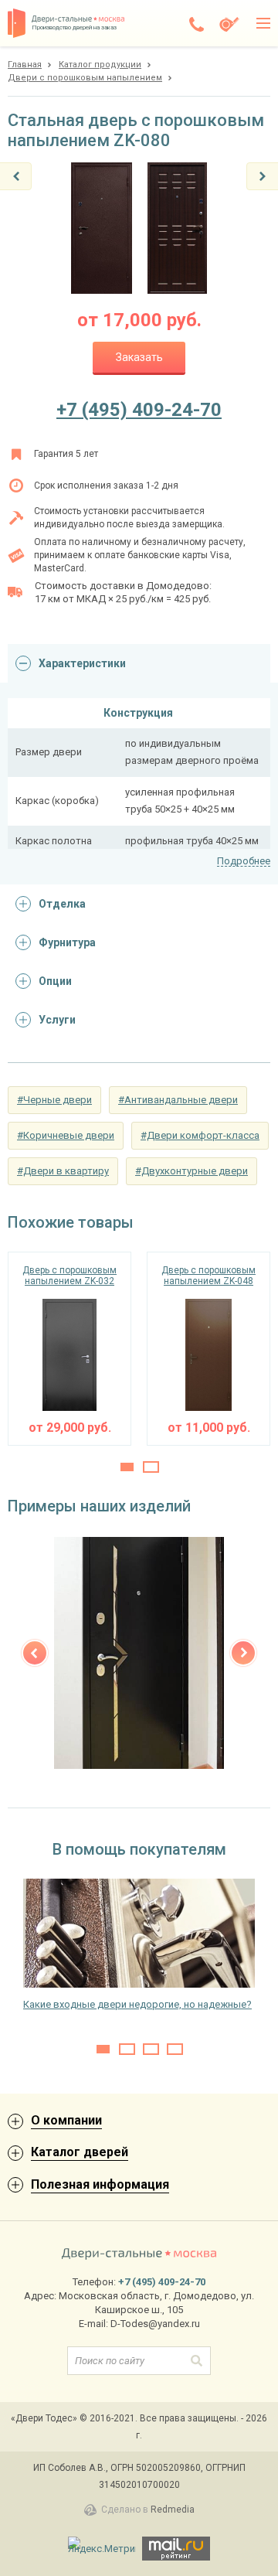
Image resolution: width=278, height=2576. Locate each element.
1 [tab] (127, 1467)
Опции (55, 981)
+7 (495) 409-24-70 (139, 410)
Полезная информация (100, 2184)
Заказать (139, 357)
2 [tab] (151, 1467)
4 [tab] (175, 2049)
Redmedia (173, 2510)
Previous (35, 1653)
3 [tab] (151, 2049)
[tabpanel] (69, 1349)
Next (243, 1653)
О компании (66, 2120)
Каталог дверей (80, 2152)
